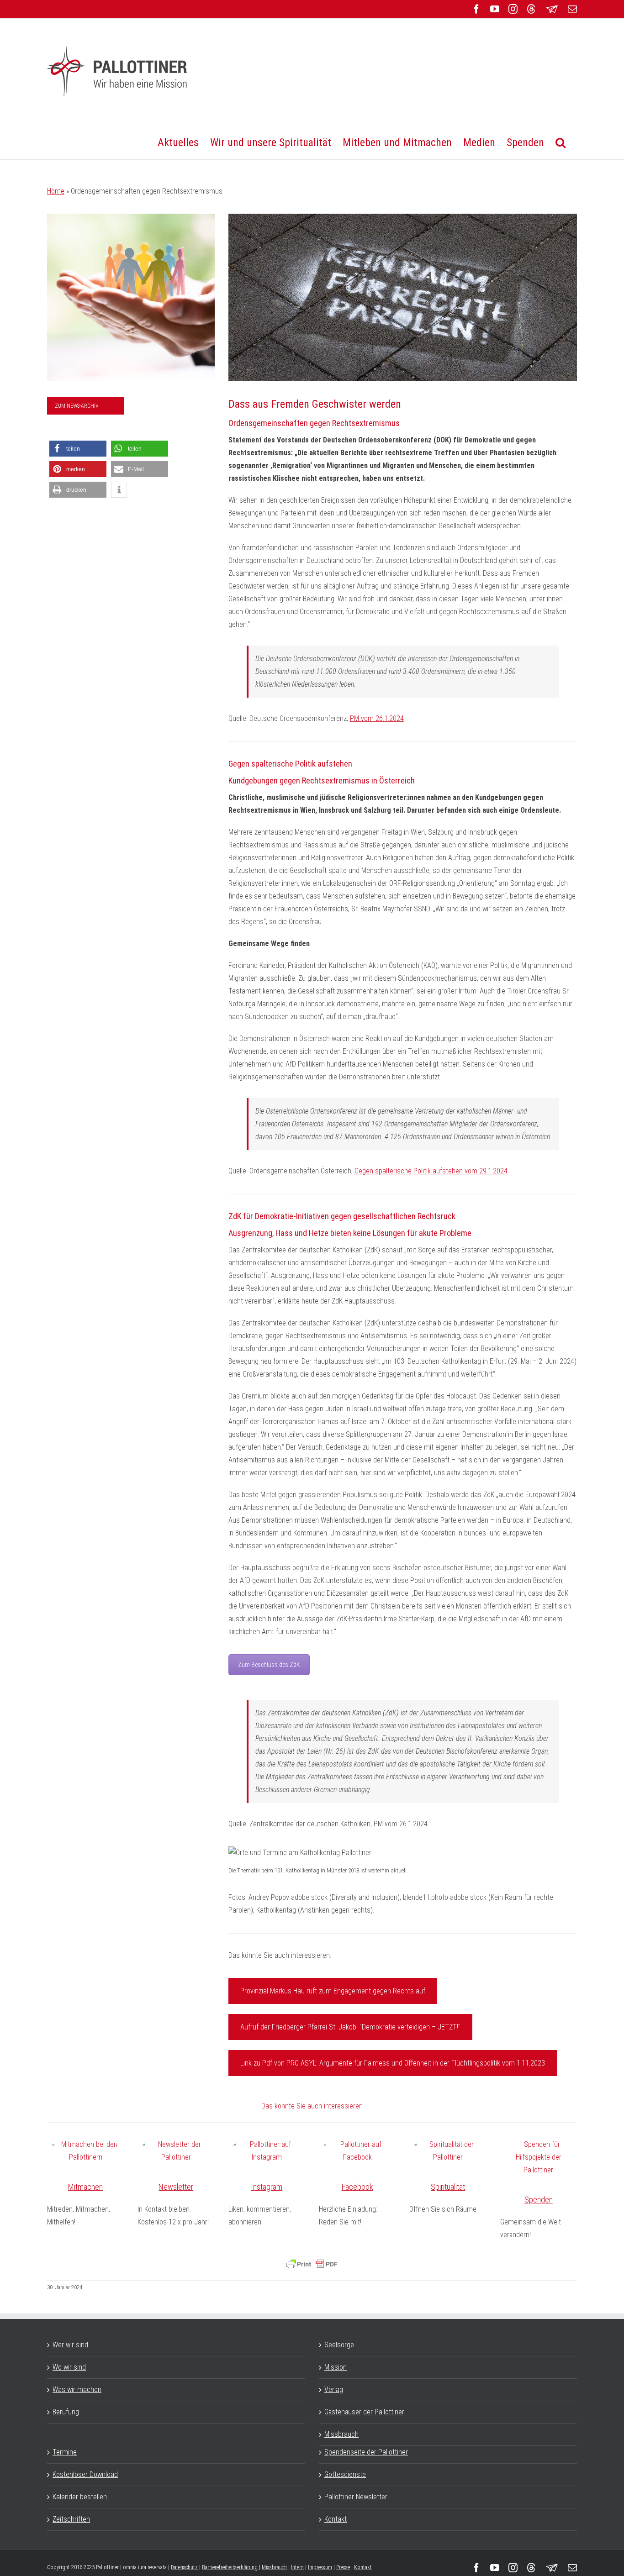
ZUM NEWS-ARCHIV (77, 406)
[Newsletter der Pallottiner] (176, 2151)
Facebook (357, 2187)
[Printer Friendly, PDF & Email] (312, 2264)
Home (56, 191)
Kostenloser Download (85, 2474)
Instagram (267, 2187)
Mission (336, 2367)
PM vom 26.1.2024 (377, 718)
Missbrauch (341, 2434)
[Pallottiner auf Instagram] (267, 2151)
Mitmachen (85, 2187)
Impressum (320, 2567)
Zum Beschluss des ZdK (269, 1665)
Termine (65, 2452)
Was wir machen (77, 2389)
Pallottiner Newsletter (356, 2497)
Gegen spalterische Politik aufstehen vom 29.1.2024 (431, 1171)
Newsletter (176, 2187)
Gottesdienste (345, 2474)
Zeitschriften (71, 2519)
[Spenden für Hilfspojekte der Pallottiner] (539, 2157)
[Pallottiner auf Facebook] (357, 2151)
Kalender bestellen (80, 2497)
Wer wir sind (70, 2345)
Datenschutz (184, 2567)
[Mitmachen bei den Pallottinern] (85, 2151)
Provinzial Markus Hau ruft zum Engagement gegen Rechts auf (333, 1991)
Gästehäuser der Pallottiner (364, 2412)
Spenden (539, 2200)
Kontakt (336, 2519)
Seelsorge (339, 2345)
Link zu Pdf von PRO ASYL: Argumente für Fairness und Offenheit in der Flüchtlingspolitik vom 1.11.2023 (393, 2063)
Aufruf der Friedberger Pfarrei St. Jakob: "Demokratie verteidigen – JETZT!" (350, 2027)
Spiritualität (448, 2187)
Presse (343, 2567)
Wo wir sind (69, 2367)
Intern (297, 2567)
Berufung (66, 2412)
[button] (561, 142)
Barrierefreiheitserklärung (230, 2567)
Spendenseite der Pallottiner (366, 2452)
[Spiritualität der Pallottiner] (448, 2151)
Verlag (334, 2389)
